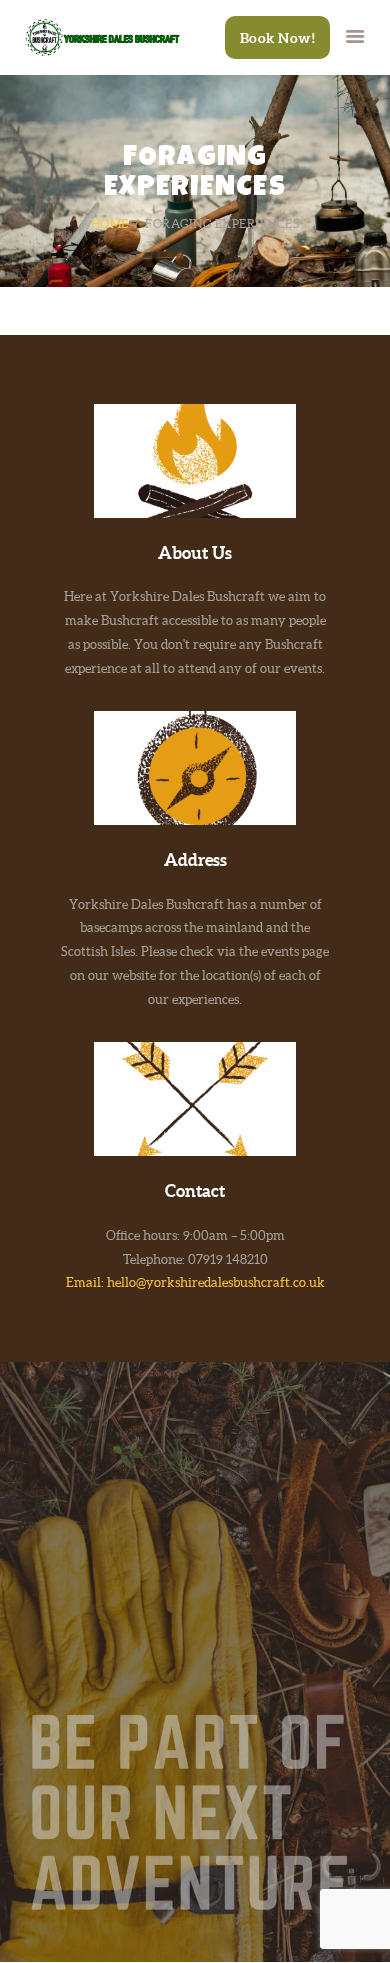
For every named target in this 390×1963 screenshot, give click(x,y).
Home (110, 223)
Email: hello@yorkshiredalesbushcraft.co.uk (195, 1282)
